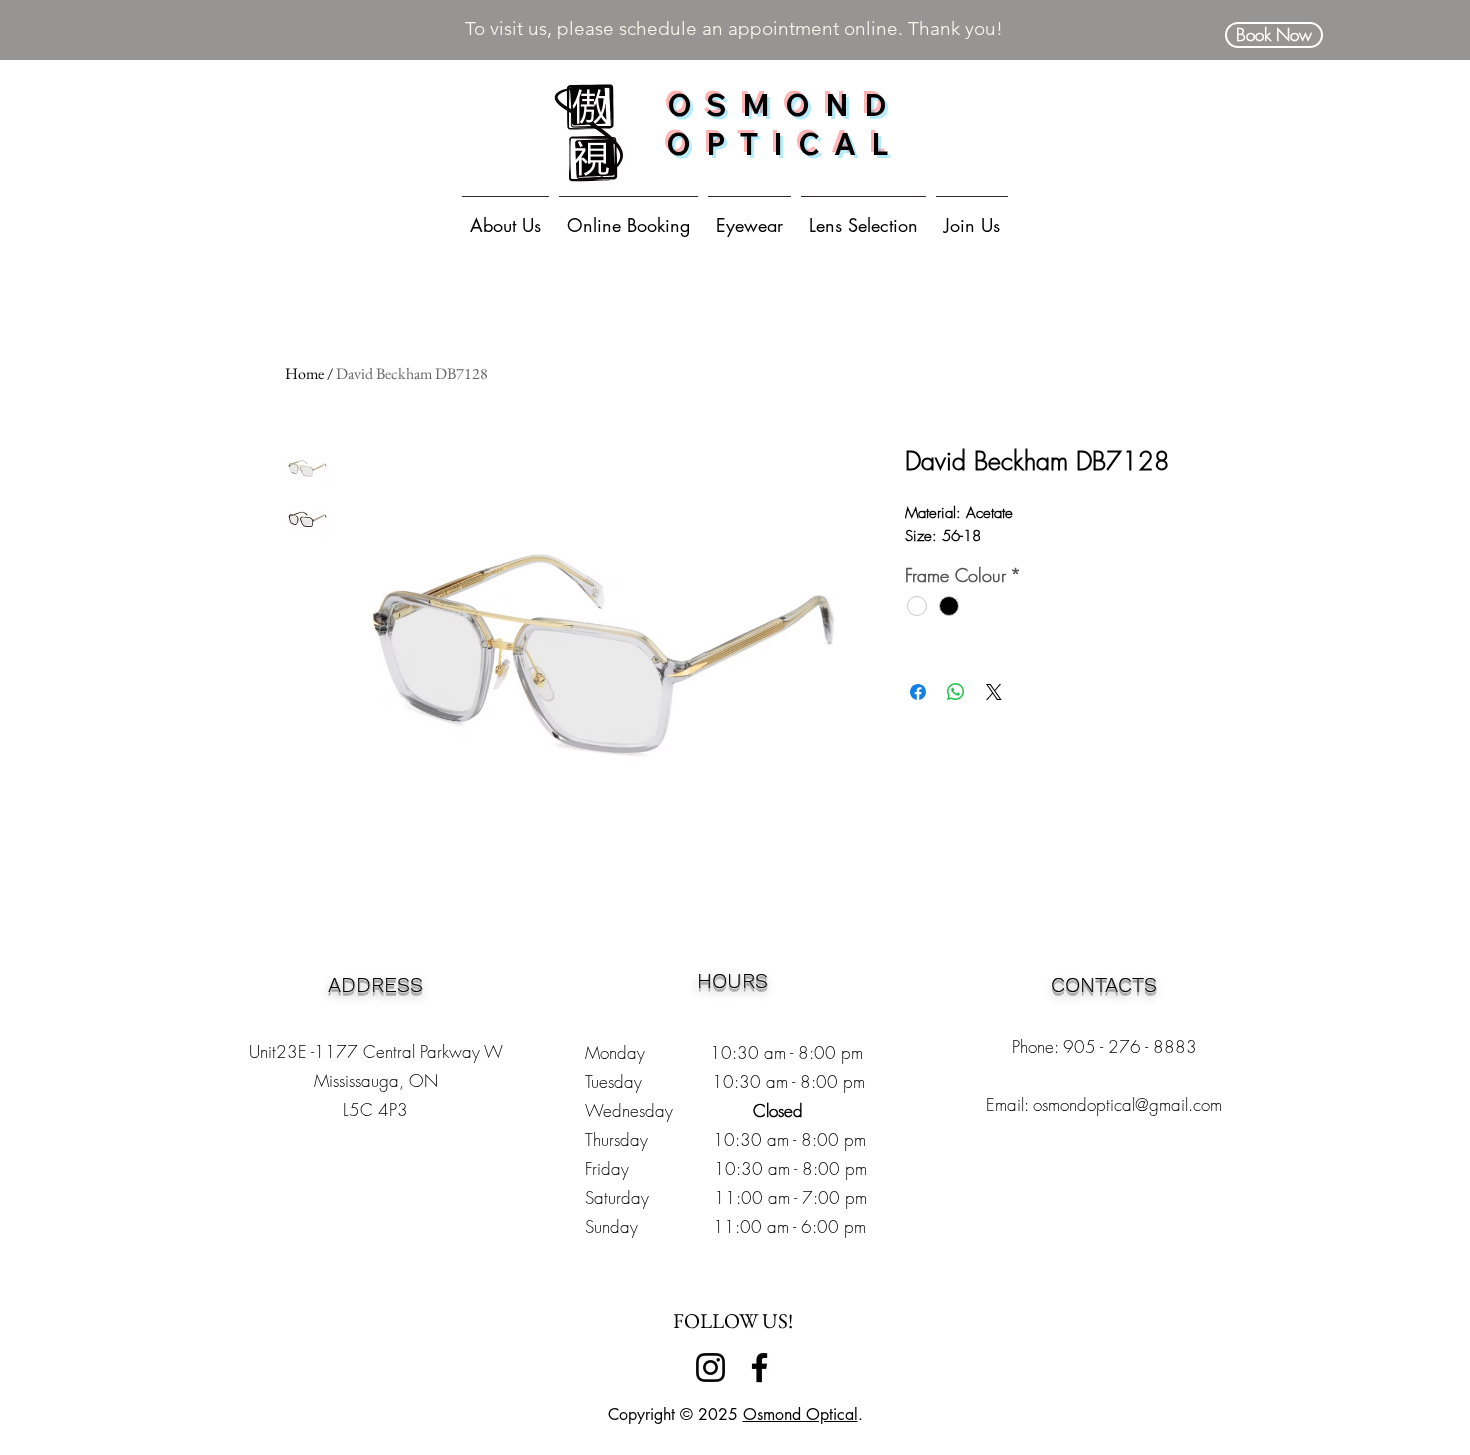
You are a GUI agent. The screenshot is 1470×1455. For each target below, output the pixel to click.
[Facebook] (759, 1367)
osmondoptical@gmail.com (1127, 1104)
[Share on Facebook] (918, 692)
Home (304, 373)
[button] (749, 216)
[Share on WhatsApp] (956, 692)
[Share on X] (994, 692)
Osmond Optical (800, 1414)
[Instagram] (710, 1367)
